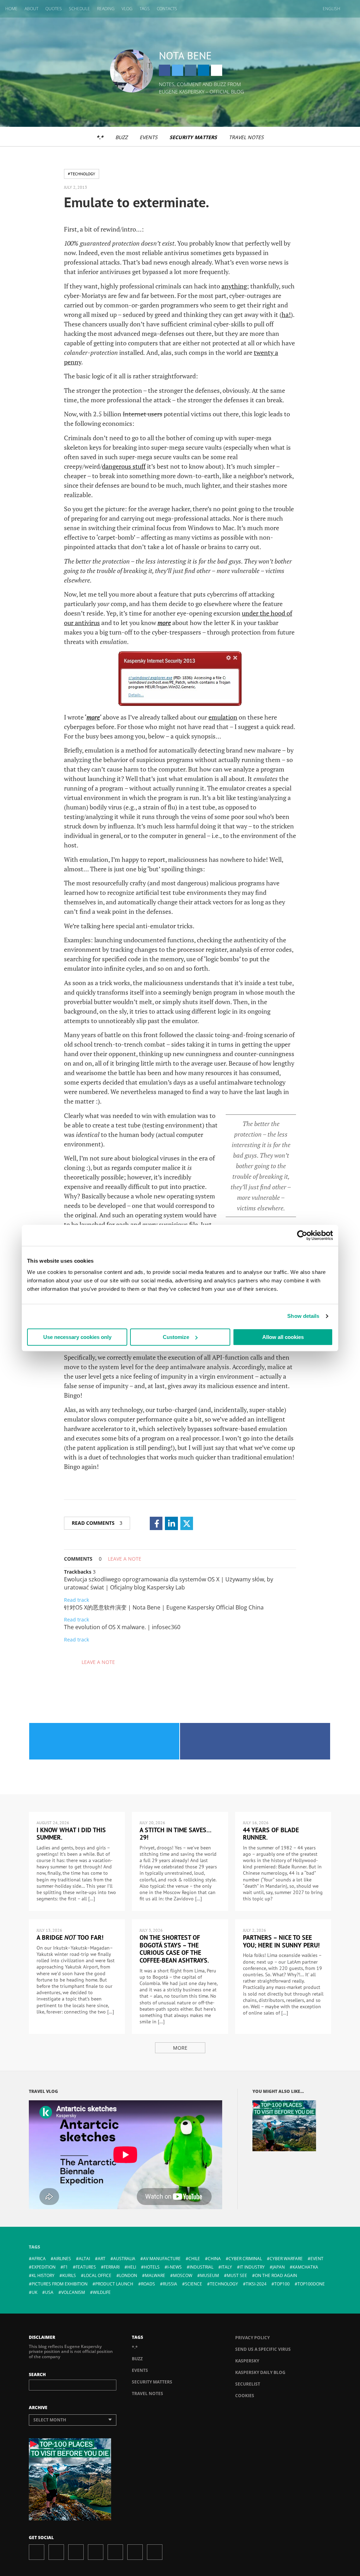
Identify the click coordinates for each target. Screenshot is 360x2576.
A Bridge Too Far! (70, 1937)
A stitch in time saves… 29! (175, 1834)
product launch (114, 2284)
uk (34, 2292)
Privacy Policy (252, 2338)
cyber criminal (245, 2259)
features (86, 2267)
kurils (69, 2275)
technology (224, 2284)
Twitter (178, 70)
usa (49, 2292)
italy (227, 2267)
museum (210, 2275)
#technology (82, 174)
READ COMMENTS (97, 1523)
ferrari (112, 2267)
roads (148, 2284)
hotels (152, 2267)
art (102, 2259)
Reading (106, 9)
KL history (43, 2275)
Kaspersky (247, 2361)
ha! (286, 314)
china (214, 2259)
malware (155, 2275)
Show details (303, 1316)
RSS (155, 2552)
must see (237, 2275)
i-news (175, 2267)
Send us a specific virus (263, 2349)
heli (132, 2267)
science (194, 2284)
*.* (100, 137)
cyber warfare (286, 2259)
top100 (282, 2284)
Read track (76, 1600)
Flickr (135, 2552)
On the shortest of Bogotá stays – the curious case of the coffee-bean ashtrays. (174, 1949)
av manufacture (162, 2259)
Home (11, 9)
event (317, 2259)
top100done (311, 2284)
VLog (127, 9)
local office (98, 2275)
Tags (145, 9)
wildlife (102, 2292)
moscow (183, 2275)
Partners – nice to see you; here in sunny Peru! (281, 1941)
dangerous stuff (124, 466)
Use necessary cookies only (77, 1337)
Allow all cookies (283, 1337)
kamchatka (305, 2267)
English (332, 9)
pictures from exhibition (60, 2284)
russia (170, 2284)
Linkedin (204, 70)
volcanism (73, 2292)
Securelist (248, 2384)
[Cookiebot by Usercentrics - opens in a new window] (302, 1235)
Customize (176, 1337)
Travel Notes (246, 137)
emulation (223, 717)
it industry (252, 2267)
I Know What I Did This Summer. (71, 1834)
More (180, 2048)
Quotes (54, 9)
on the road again (276, 2275)
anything (234, 286)
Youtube (115, 2552)
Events (149, 137)
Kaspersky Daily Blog (260, 2372)
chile (194, 2259)
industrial (201, 2267)
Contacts (167, 9)
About (31, 9)
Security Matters (193, 137)
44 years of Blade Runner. (271, 1834)
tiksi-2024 (256, 2284)
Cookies (245, 2396)
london (128, 2275)
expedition (44, 2267)
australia (124, 2259)
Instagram (191, 70)
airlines (62, 2259)
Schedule (79, 9)
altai (84, 2259)
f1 (66, 2267)
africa (39, 2259)
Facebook (165, 70)
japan (279, 2267)
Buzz (121, 137)
